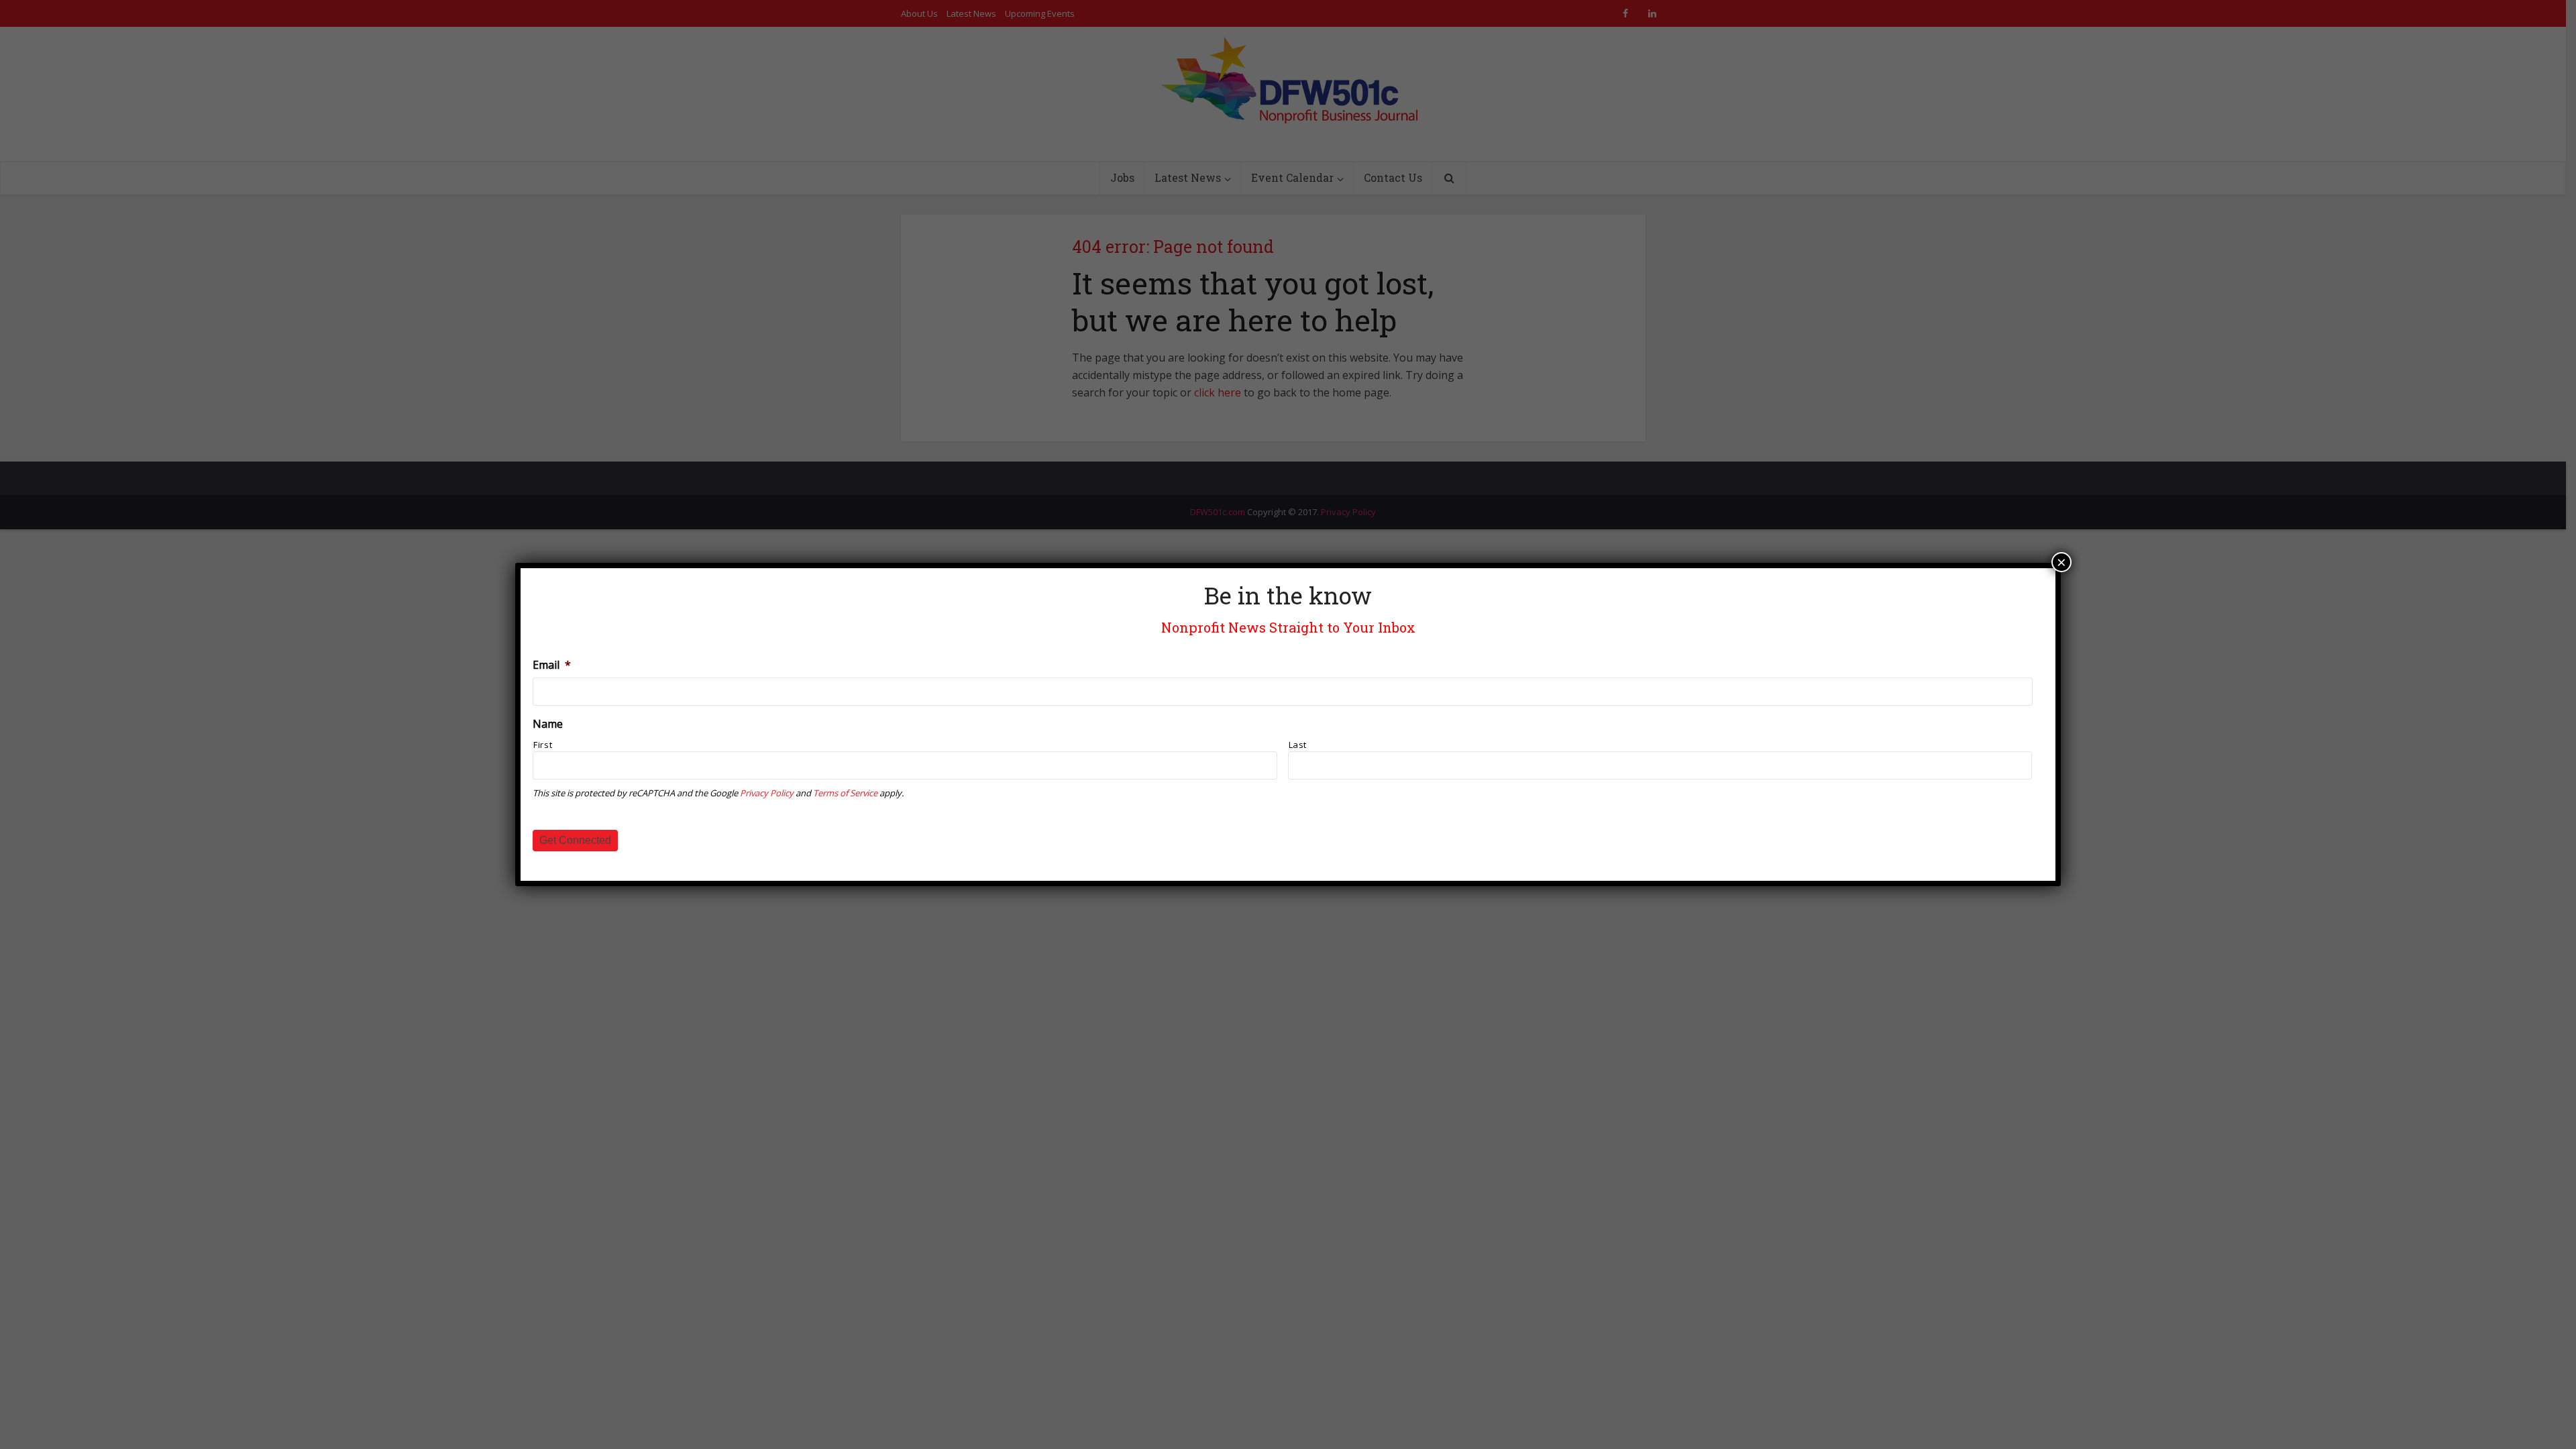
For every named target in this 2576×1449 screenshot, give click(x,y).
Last (1298, 745)
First (543, 745)
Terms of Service (845, 793)
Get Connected (575, 840)
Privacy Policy (767, 793)
